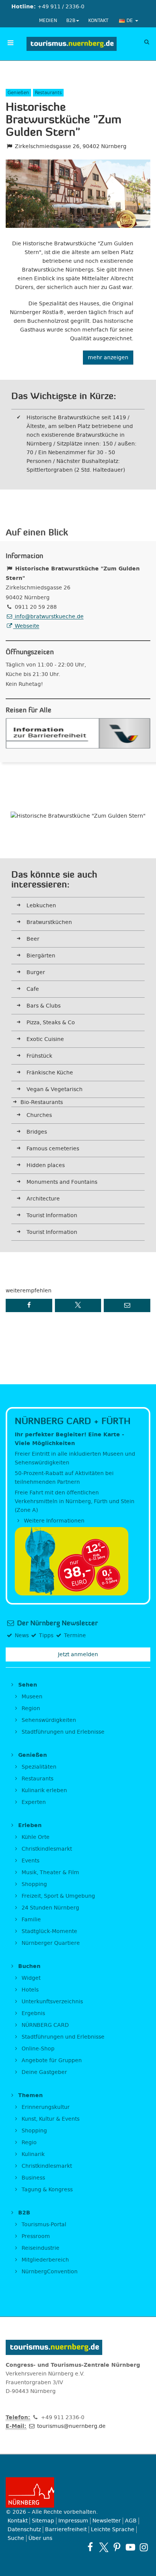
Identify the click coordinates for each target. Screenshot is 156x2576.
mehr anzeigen (108, 358)
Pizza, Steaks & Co (51, 1023)
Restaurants (37, 1779)
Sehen (27, 1685)
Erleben (29, 1825)
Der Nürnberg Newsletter (57, 1623)
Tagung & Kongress (46, 2190)
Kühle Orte (35, 1837)
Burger (36, 972)
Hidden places (46, 1165)
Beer (33, 939)
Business (33, 2178)
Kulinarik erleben (44, 1790)
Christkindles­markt (46, 2166)
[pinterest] (117, 2547)
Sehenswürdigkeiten (48, 1720)
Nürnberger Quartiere (50, 1943)
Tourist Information (52, 1215)
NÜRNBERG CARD (44, 2025)
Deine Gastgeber (44, 2072)
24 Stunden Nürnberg (50, 1908)
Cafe (33, 989)
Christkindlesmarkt (46, 1849)
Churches (39, 1115)
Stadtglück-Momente (49, 1931)
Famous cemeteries (53, 1149)
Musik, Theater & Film (50, 1872)
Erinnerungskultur (45, 2107)
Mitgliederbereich (44, 2260)
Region (30, 1708)
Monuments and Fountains (62, 1182)
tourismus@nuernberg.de (71, 2426)
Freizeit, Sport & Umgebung (58, 1896)
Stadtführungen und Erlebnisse (62, 1732)
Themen (30, 2095)
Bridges (37, 1132)
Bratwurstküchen (49, 922)
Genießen (32, 1755)
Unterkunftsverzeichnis (51, 2002)
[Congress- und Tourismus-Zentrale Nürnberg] (71, 44)
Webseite (26, 626)
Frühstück (39, 1056)
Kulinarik (32, 2154)
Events (30, 1861)
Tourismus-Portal (43, 2225)
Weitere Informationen (53, 1521)
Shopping (34, 1884)
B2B (71, 21)
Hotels (29, 1990)
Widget (30, 1978)
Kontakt (98, 21)
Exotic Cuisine (45, 1039)
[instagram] (144, 2547)
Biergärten (41, 956)
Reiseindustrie (40, 2248)
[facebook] (90, 2547)
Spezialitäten (38, 1767)
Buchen (28, 1966)
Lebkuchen (41, 906)
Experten (33, 1802)
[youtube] (130, 2547)
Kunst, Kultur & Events (50, 2119)
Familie (30, 1920)
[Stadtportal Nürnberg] (78, 2492)
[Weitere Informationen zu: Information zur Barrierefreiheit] (78, 733)
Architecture (43, 1199)
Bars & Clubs (44, 1006)
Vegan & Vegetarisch (55, 1089)
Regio (28, 2142)
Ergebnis (33, 2013)
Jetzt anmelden (78, 1654)
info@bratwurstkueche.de (48, 617)
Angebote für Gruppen (51, 2060)
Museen (31, 1697)
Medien (48, 21)
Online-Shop (37, 2049)
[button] (29, 1305)
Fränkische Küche (50, 1073)
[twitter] (104, 2547)
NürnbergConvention (49, 2272)
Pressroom (35, 2236)
